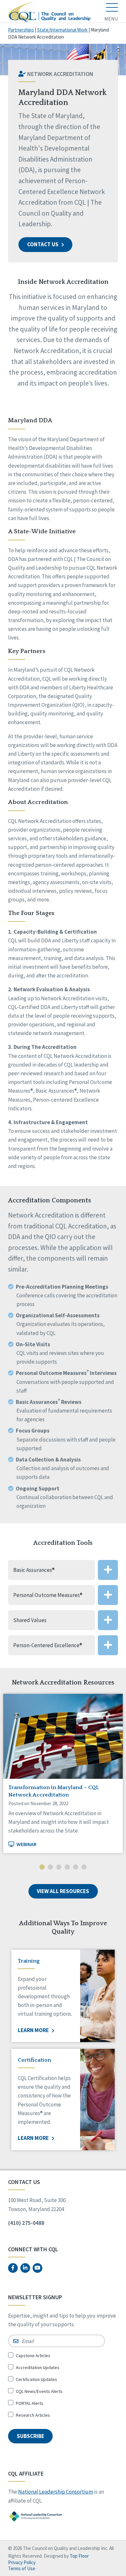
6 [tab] (84, 1868)
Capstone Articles (33, 2356)
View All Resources (63, 1891)
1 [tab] (42, 1868)
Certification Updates (37, 2379)
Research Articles (33, 2415)
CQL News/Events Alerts (39, 2391)
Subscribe (31, 2436)
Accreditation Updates (38, 2367)
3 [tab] (59, 1868)
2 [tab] (50, 1868)
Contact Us (43, 244)
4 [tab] (67, 1868)
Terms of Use (22, 2568)
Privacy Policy (22, 2562)
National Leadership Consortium (56, 2492)
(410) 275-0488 (26, 2223)
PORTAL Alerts (30, 2403)
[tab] (63, 1570)
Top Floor (79, 2556)
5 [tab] (76, 1868)
